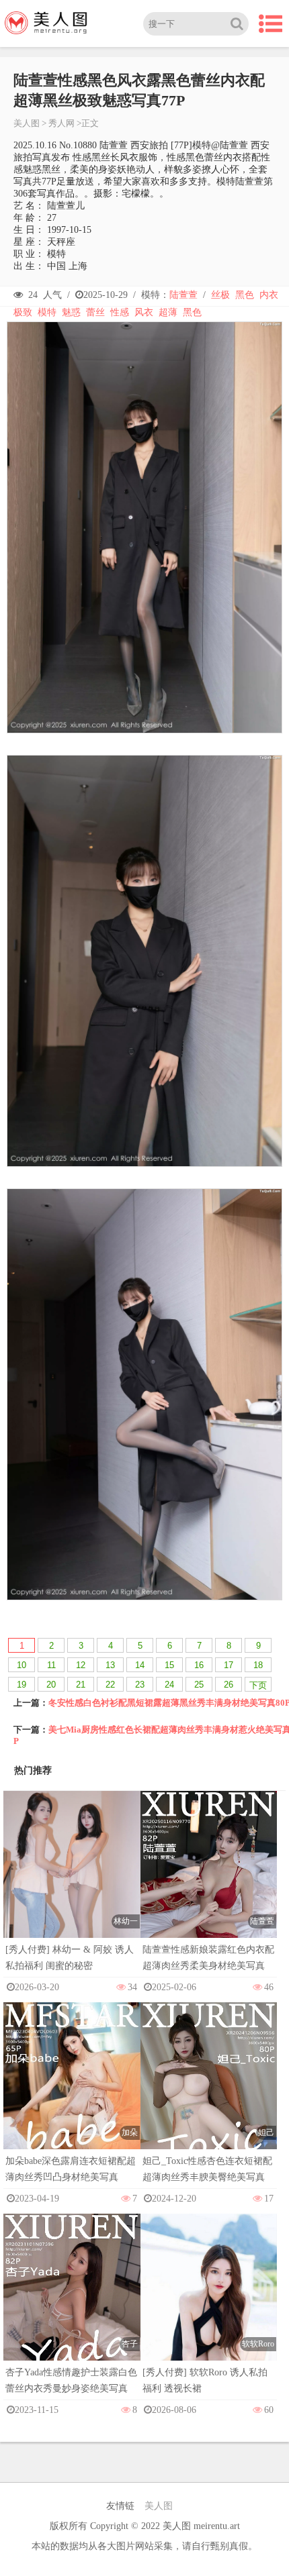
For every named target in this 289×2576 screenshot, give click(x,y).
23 (140, 1685)
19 (22, 1685)
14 (140, 1665)
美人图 (27, 123)
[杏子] (72, 2315)
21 (81, 1685)
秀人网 (61, 123)
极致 (23, 312)
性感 (120, 312)
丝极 (220, 295)
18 (258, 1665)
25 (199, 1685)
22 (110, 1685)
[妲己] (209, 2104)
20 (51, 1685)
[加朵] (72, 2104)
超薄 (168, 312)
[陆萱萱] (209, 1893)
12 (81, 1665)
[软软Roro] (209, 2317)
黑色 (245, 295)
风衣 (144, 312)
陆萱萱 (183, 295)
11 (51, 1665)
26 (229, 1685)
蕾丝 (95, 312)
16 (199, 1665)
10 (22, 1665)
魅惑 (71, 312)
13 (110, 1665)
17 (229, 1665)
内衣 (269, 295)
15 (169, 1665)
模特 (47, 312)
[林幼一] (72, 1894)
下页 (258, 1685)
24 (169, 1685)
